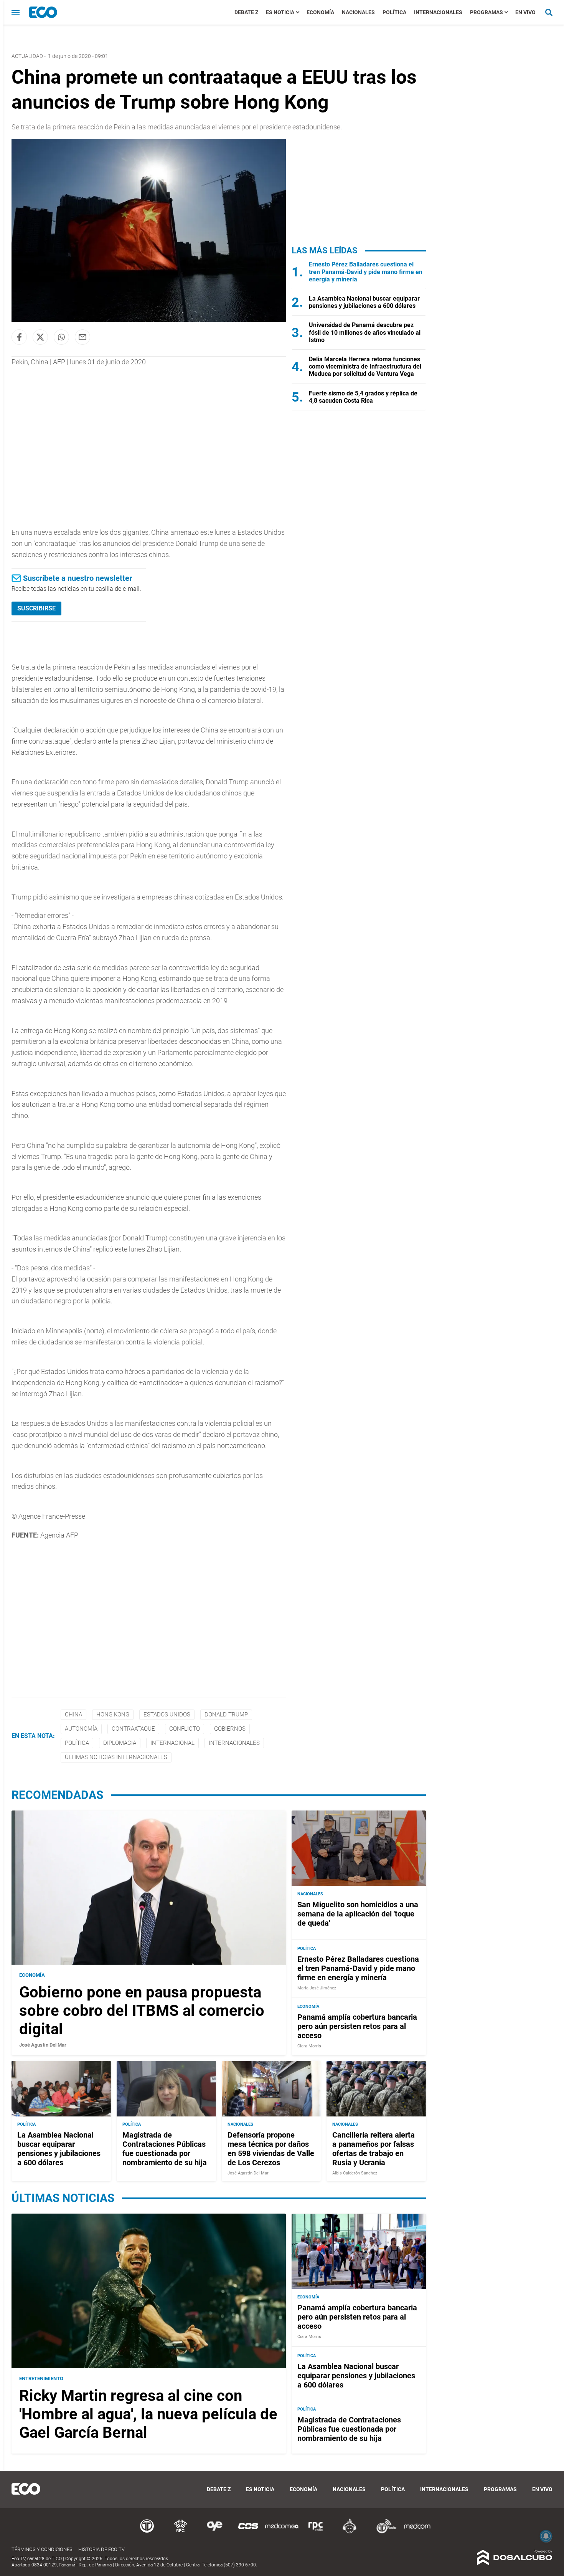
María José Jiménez (317, 1988)
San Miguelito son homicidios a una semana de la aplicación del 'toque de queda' (358, 1914)
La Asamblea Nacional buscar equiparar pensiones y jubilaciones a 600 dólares (364, 302)
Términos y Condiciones (42, 2549)
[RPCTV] (181, 2532)
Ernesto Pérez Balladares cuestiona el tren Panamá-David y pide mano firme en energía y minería (366, 272)
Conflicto (185, 1729)
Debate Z (246, 12)
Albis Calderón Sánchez (355, 2173)
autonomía (81, 1729)
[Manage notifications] (546, 2536)
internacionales (234, 1743)
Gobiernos (230, 1729)
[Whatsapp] (61, 337)
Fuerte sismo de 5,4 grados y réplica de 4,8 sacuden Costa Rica (363, 397)
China (73, 1715)
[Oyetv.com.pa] (214, 2532)
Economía (320, 12)
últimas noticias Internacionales (116, 1757)
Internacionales (438, 12)
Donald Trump (226, 1715)
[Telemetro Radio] (383, 2532)
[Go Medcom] (282, 2532)
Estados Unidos (167, 1715)
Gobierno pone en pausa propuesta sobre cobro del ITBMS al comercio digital (142, 2011)
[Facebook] (19, 337)
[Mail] (82, 337)
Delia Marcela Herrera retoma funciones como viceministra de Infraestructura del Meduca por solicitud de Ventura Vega (365, 366)
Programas (486, 12)
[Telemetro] (147, 2532)
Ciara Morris (309, 2046)
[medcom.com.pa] (417, 2532)
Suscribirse (36, 608)
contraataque (133, 1729)
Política (394, 12)
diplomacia (120, 1743)
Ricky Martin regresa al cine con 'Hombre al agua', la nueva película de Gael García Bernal (148, 2414)
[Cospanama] (248, 2532)
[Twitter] (40, 337)
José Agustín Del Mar (43, 2045)
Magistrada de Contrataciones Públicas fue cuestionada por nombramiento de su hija (165, 2149)
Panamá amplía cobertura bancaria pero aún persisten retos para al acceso (357, 2026)
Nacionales (358, 12)
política (77, 1743)
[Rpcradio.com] (316, 2532)
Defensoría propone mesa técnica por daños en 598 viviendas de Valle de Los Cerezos (271, 2149)
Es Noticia (280, 12)
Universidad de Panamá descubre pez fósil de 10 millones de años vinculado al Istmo (365, 332)
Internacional (172, 1743)
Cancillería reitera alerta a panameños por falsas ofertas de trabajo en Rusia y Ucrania (374, 2149)
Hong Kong (113, 1715)
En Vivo (525, 12)
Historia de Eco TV (101, 2549)
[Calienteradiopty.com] (350, 2532)
